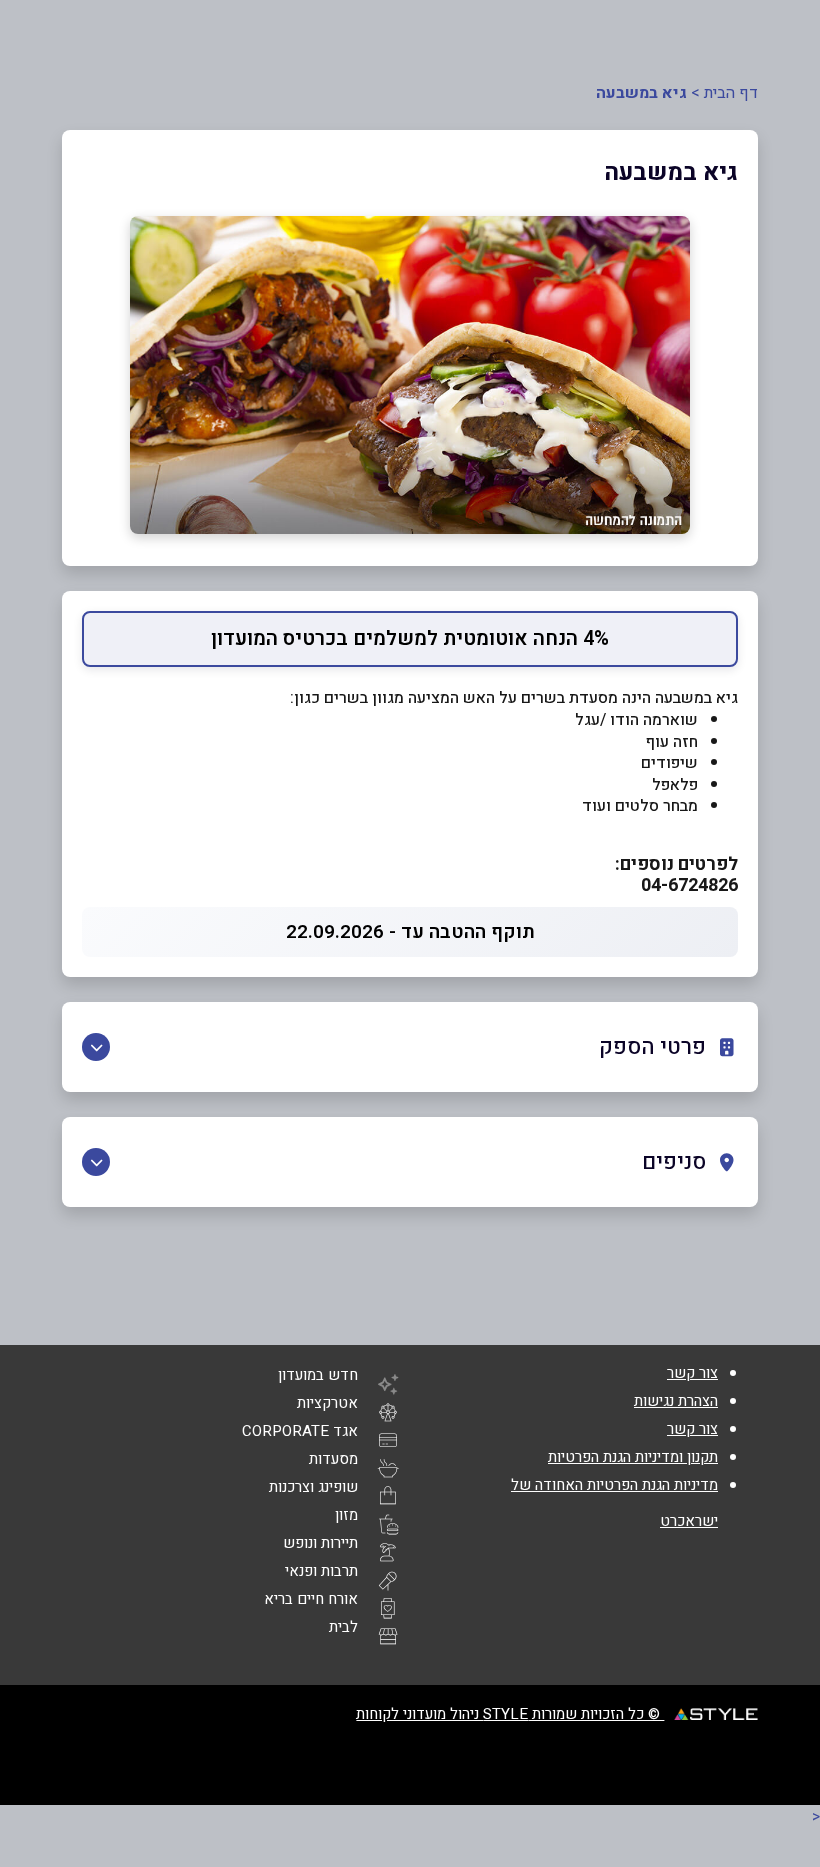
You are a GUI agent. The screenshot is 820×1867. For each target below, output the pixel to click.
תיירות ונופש (320, 1543)
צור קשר (692, 1373)
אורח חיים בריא (311, 1599)
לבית (343, 1627)
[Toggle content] (96, 1047)
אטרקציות (327, 1403)
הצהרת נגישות (676, 1401)
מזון (346, 1515)
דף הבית (731, 93)
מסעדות (333, 1459)
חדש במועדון (318, 1375)
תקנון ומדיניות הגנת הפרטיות (633, 1457)
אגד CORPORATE (300, 1431)
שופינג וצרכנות (313, 1487)
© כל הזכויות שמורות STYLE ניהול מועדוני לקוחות (510, 1714)
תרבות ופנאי (321, 1571)
